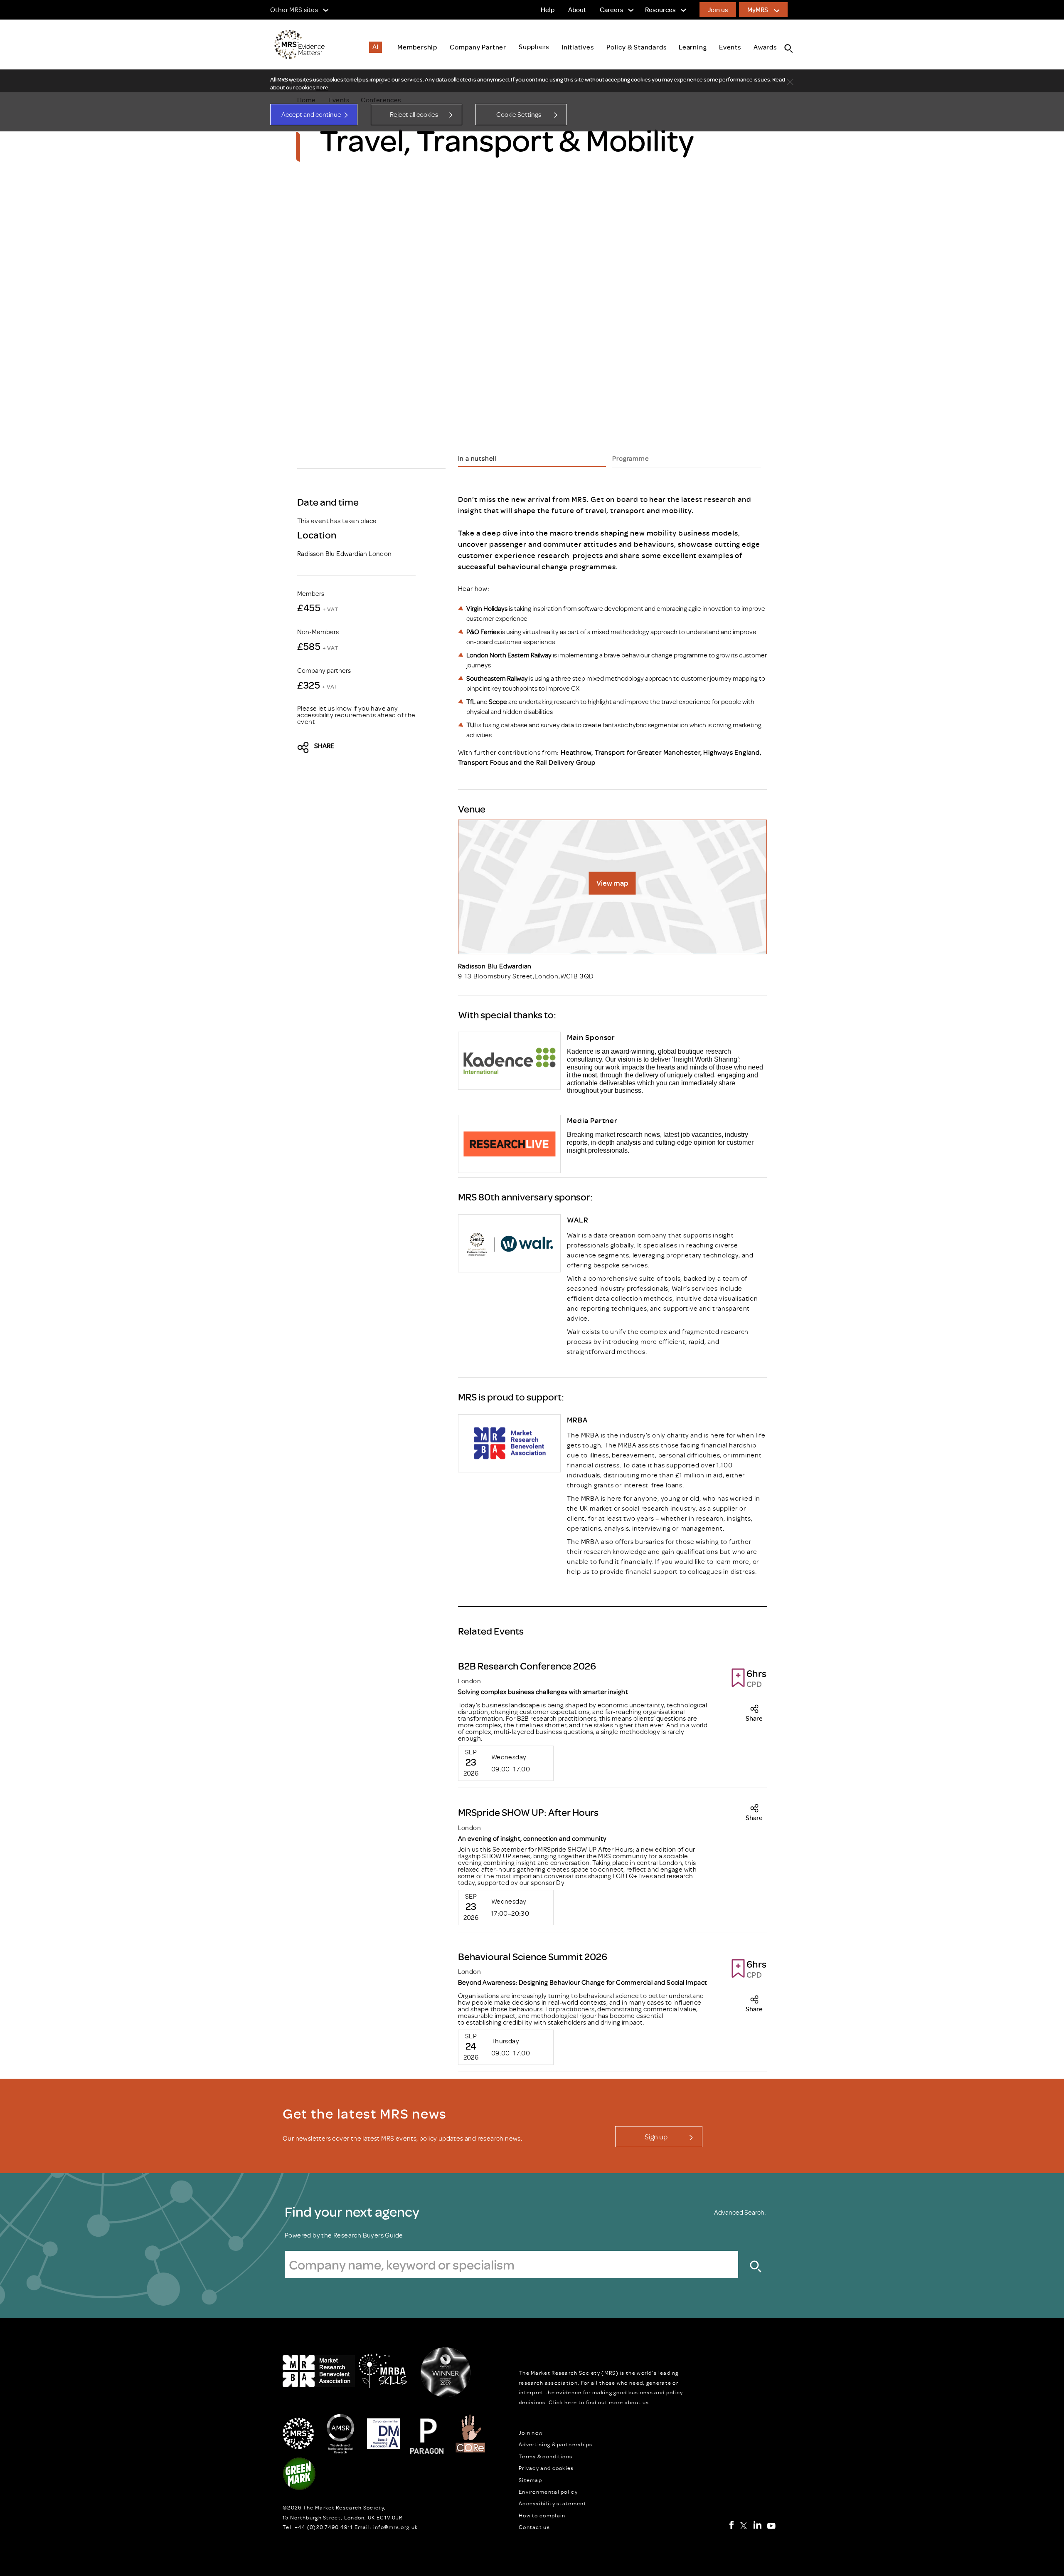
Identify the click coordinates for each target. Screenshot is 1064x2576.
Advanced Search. (740, 2212)
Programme (631, 458)
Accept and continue (311, 114)
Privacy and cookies (546, 2468)
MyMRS (758, 10)
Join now (531, 2433)
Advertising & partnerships (556, 2444)
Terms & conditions (546, 2456)
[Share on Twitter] (305, 748)
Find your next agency (352, 2211)
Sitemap (530, 2480)
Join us (718, 10)
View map (612, 883)
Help (548, 10)
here (322, 87)
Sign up (656, 2136)
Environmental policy (548, 2492)
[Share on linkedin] (377, 748)
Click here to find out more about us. (600, 2402)
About (577, 10)
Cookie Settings (519, 114)
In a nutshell (477, 458)
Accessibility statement (553, 2503)
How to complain (542, 2515)
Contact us (534, 2527)
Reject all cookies (414, 114)
